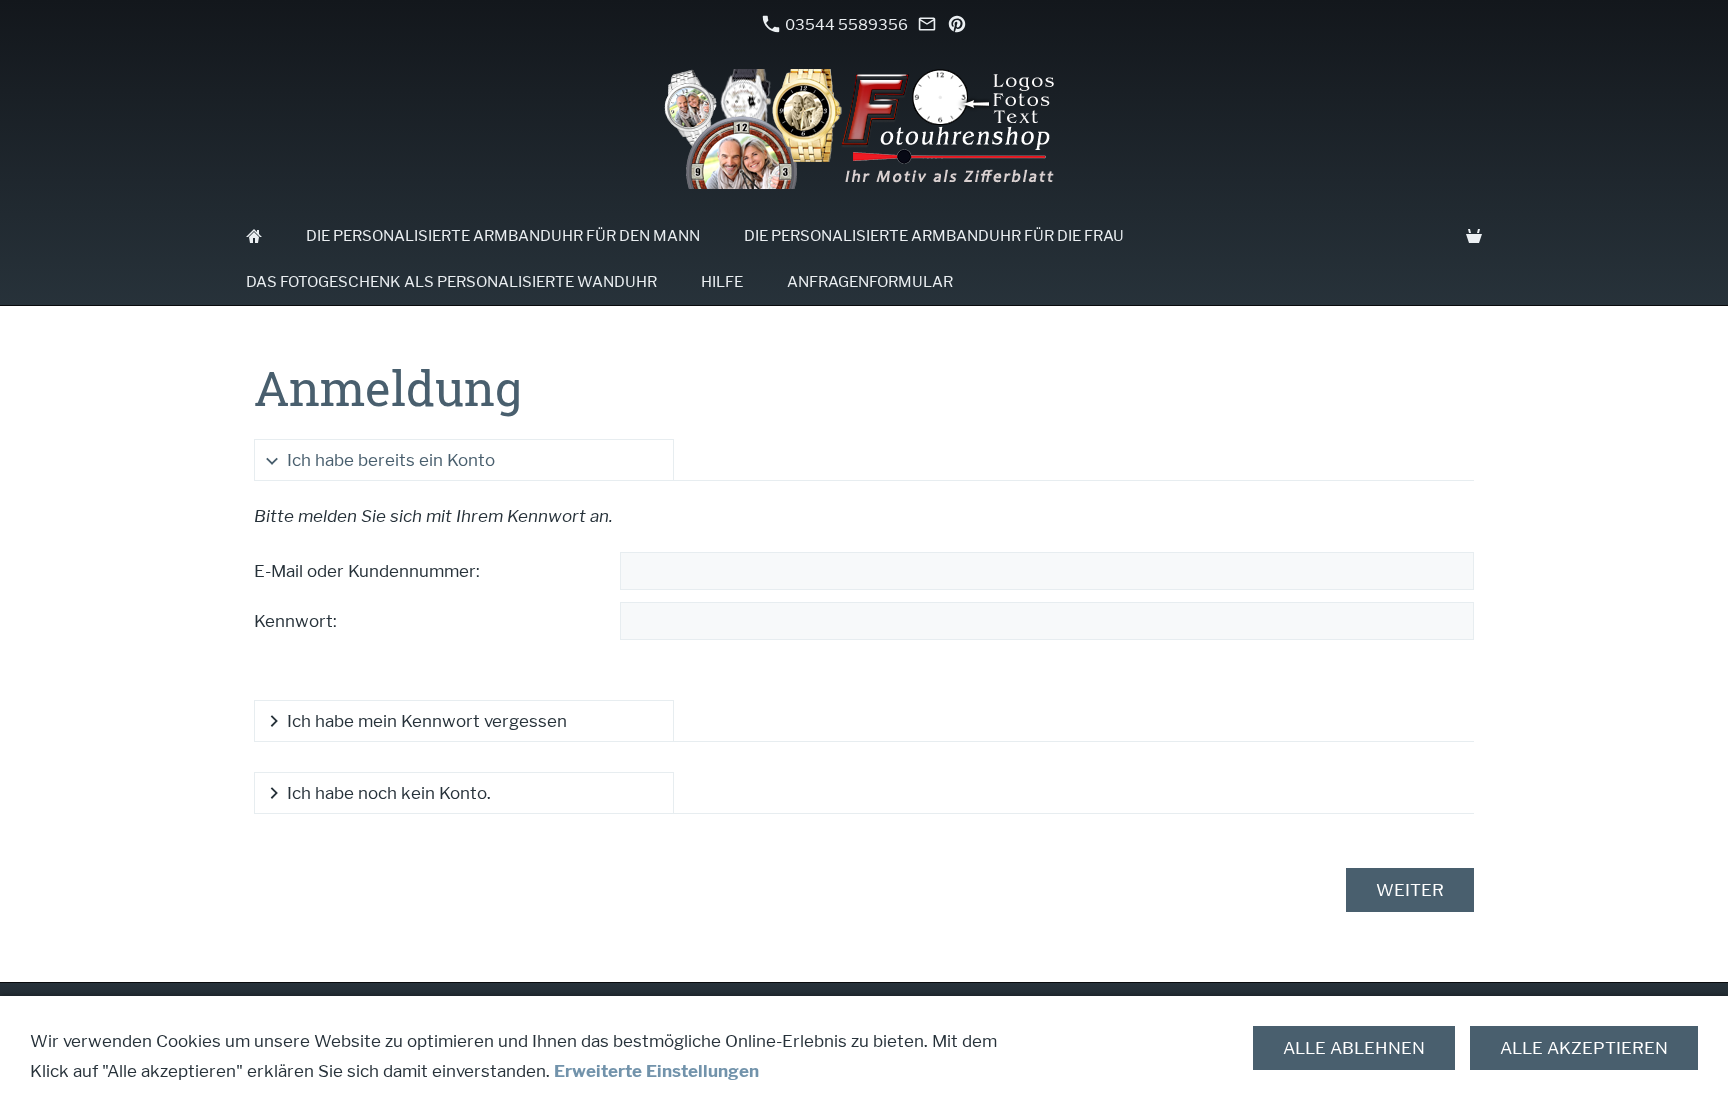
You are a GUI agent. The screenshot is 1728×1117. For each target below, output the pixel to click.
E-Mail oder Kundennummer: (367, 571)
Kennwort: (295, 621)
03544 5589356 (845, 25)
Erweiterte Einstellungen (656, 1071)
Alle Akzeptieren (1584, 1048)
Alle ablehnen (1354, 1048)
